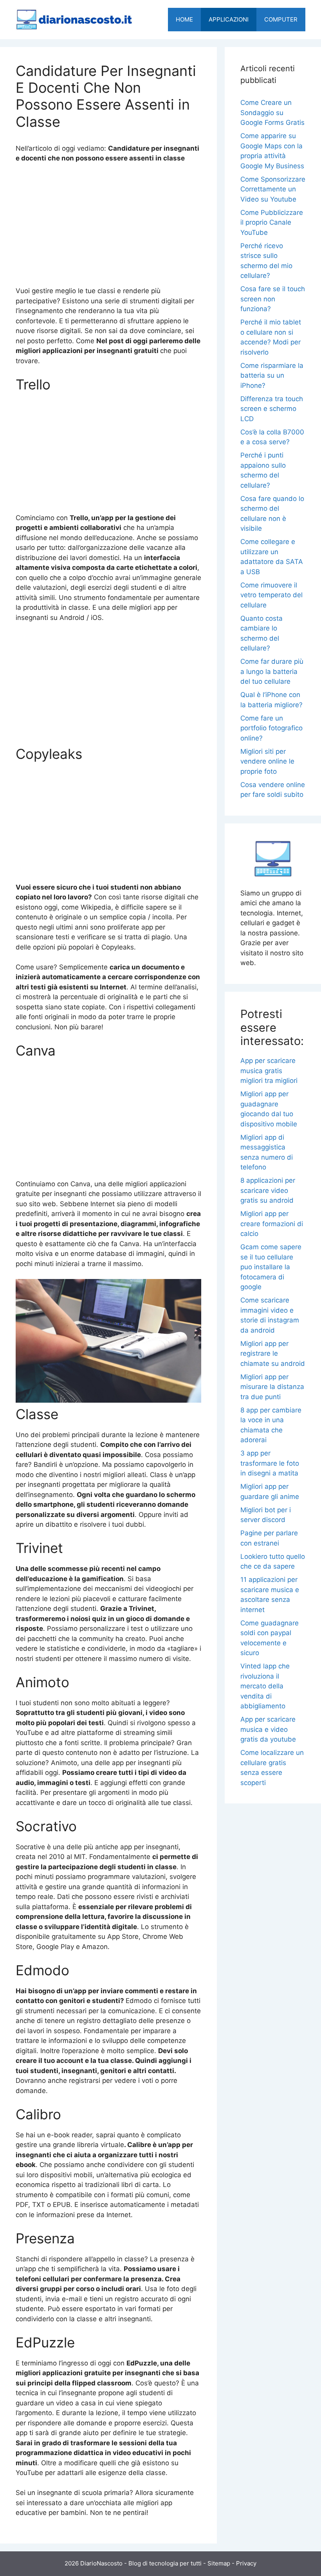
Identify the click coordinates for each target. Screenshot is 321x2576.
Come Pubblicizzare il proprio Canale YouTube (272, 222)
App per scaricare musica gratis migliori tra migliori (269, 1071)
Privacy (246, 2563)
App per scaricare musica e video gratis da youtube (268, 1729)
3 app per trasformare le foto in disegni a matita (270, 1463)
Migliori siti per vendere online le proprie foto (267, 761)
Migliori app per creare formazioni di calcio (272, 1224)
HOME (184, 19)
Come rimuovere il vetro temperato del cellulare (271, 595)
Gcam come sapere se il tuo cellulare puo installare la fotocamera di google (271, 1267)
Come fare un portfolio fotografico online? (271, 728)
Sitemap (219, 2563)
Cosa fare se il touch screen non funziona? (273, 299)
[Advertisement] (108, 228)
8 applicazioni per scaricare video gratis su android (268, 1190)
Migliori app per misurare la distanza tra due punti (272, 1387)
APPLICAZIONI (229, 19)
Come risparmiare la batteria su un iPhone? (272, 376)
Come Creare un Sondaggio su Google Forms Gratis (272, 113)
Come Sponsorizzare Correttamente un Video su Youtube (273, 189)
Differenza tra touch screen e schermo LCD (272, 409)
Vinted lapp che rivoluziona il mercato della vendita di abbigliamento (265, 1686)
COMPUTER (281, 19)
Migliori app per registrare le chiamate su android (273, 1354)
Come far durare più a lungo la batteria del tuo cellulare (272, 671)
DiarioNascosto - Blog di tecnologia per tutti (141, 2563)
